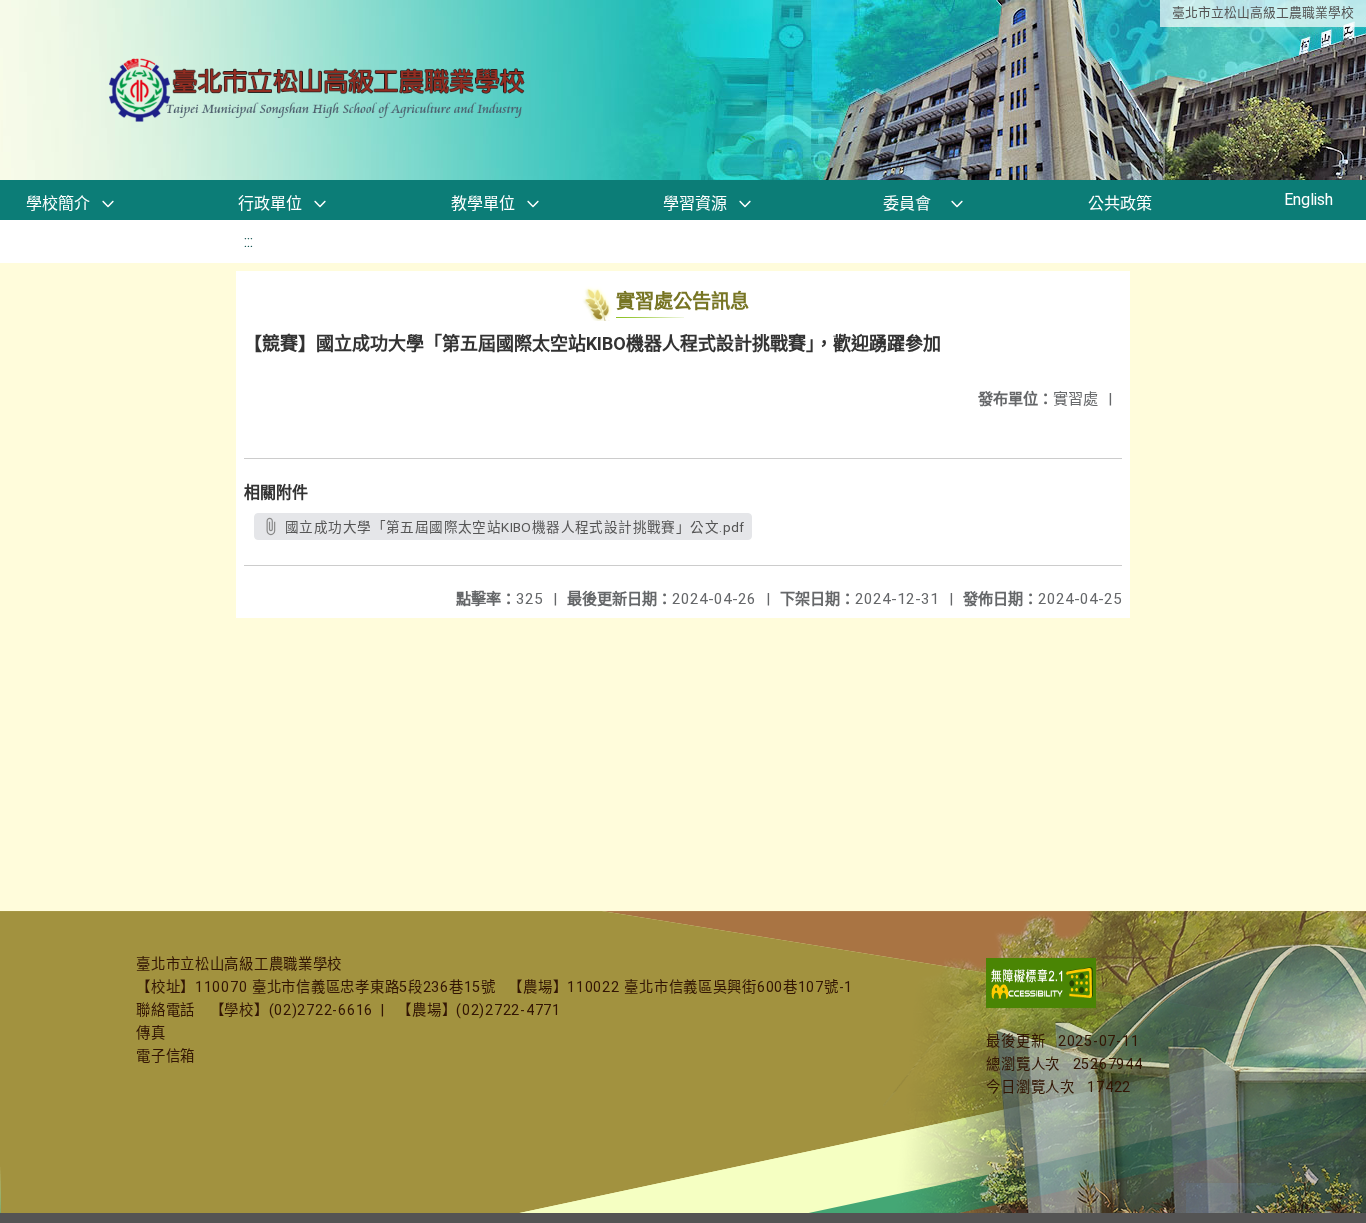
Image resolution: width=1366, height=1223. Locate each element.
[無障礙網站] (1041, 1003)
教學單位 (483, 203)
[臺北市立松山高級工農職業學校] (319, 90)
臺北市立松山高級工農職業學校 (1263, 12)
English (1308, 199)
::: (248, 241)
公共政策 (1120, 203)
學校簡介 (58, 203)
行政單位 (270, 203)
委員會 (907, 203)
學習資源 (695, 203)
